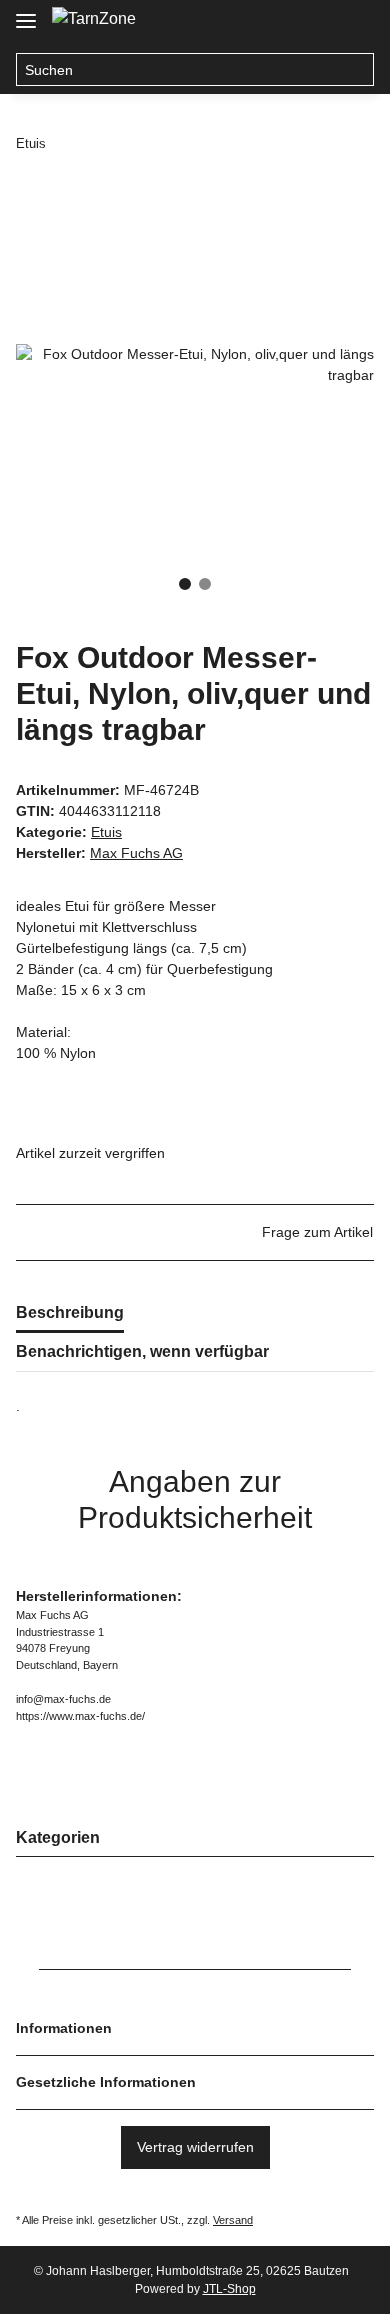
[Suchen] (357, 70)
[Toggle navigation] (26, 12)
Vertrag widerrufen (195, 2147)
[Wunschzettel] (316, 22)
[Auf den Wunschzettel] (332, 232)
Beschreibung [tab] (70, 1312)
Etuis (106, 832)
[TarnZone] (94, 19)
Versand (233, 2220)
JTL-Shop (229, 2289)
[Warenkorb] (355, 22)
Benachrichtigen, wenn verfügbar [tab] (142, 1351)
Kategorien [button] (58, 1837)
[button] (278, 22)
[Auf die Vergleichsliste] (280, 232)
